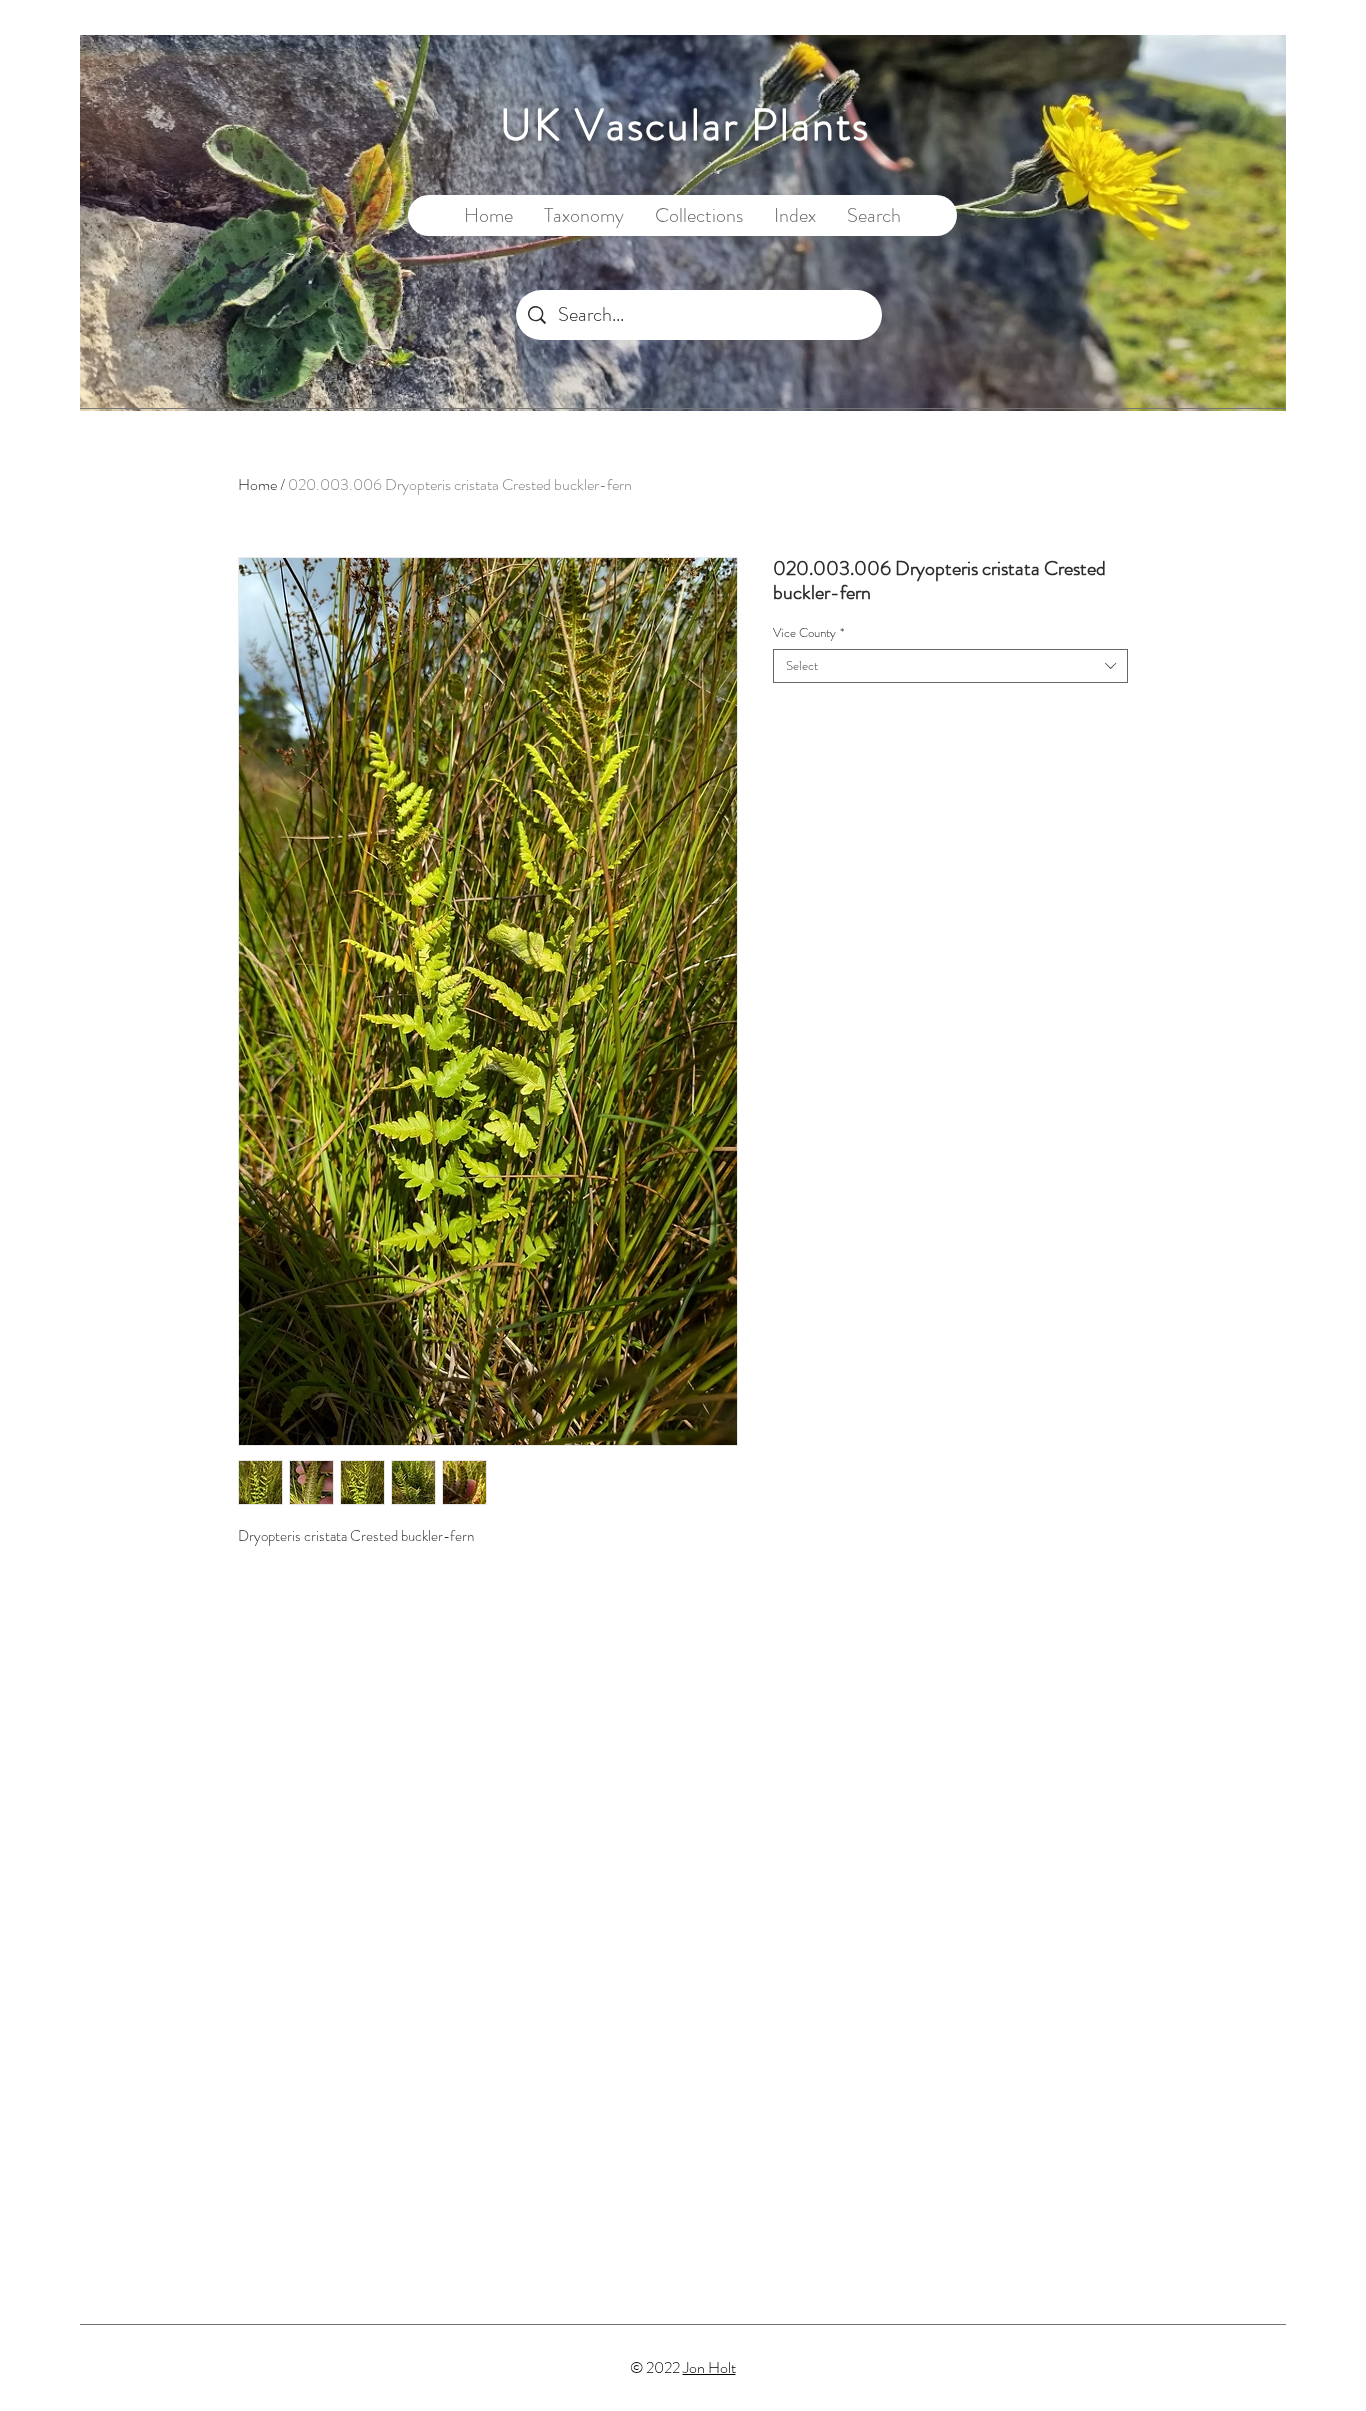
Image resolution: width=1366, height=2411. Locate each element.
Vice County (808, 633)
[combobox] (950, 666)
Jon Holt (709, 2367)
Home (257, 484)
